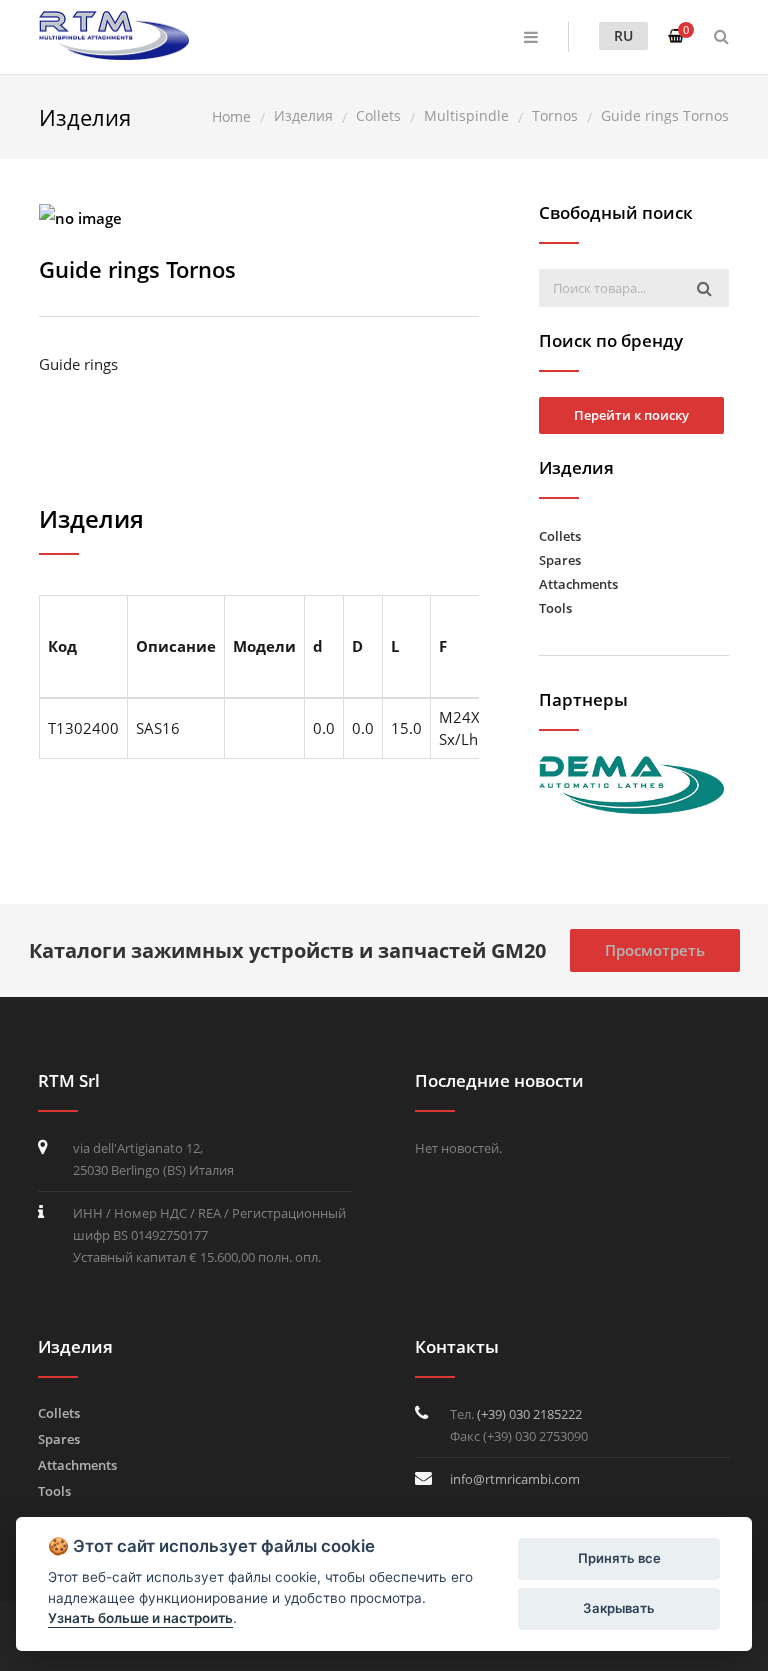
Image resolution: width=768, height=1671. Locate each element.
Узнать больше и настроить (140, 1618)
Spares (560, 560)
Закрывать (619, 1608)
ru (623, 35)
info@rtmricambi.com (515, 1479)
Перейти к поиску (631, 415)
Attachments (578, 584)
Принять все (619, 1558)
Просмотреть (655, 950)
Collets (560, 536)
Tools (555, 608)
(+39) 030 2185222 (529, 1414)
